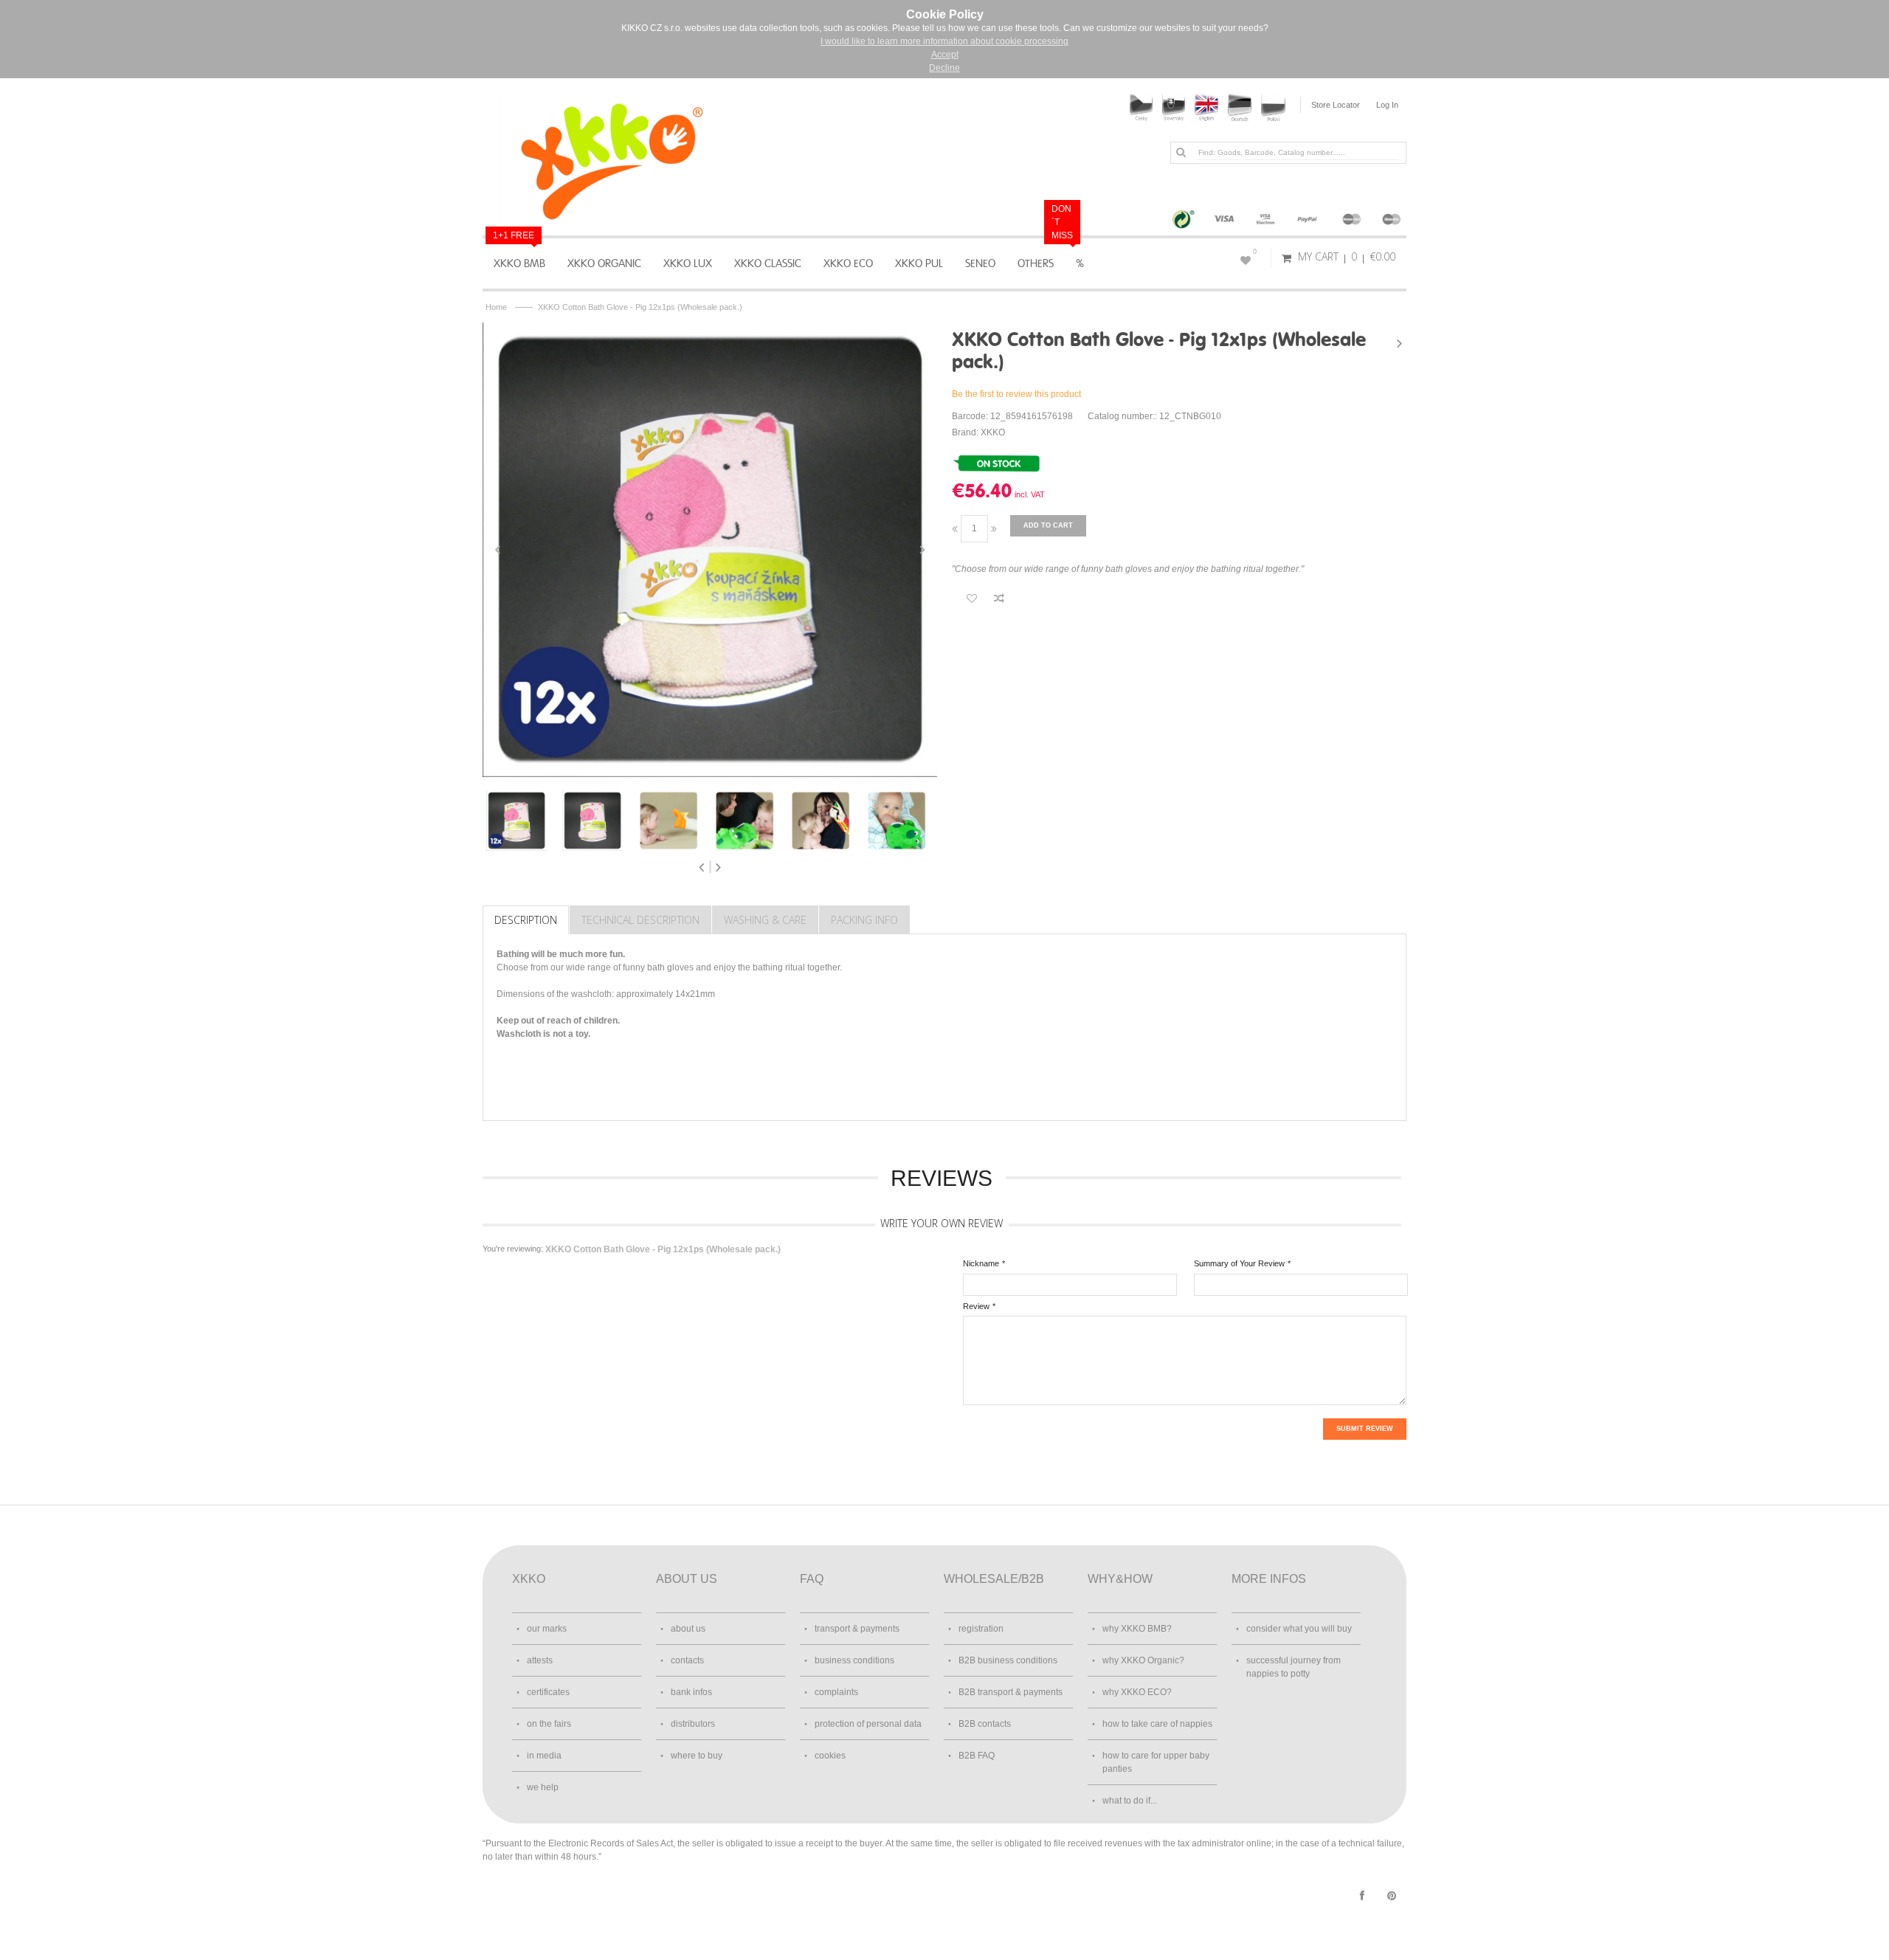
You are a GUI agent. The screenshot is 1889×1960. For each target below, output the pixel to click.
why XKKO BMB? (1137, 1629)
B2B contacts (985, 1724)
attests (540, 1660)
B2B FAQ (977, 1756)
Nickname (981, 1263)
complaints (836, 1692)
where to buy (697, 1756)
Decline (944, 68)
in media (544, 1756)
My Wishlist (1255, 252)
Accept (945, 55)
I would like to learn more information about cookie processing (944, 41)
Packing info (864, 920)
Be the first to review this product (1016, 394)
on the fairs (549, 1724)
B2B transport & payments (1011, 1692)
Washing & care (765, 920)
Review (976, 1306)
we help (543, 1787)
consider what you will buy (1299, 1629)
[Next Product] (1399, 343)
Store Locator (1336, 105)
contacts (687, 1660)
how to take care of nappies (1157, 1724)
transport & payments (857, 1629)
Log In (1387, 105)
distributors (693, 1724)
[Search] (1181, 152)
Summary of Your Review (1239, 1263)
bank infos (691, 1692)
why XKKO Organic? (1143, 1660)
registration (981, 1629)
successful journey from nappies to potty (1294, 1667)
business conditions (854, 1660)
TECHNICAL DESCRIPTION (640, 920)
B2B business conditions (1008, 1660)
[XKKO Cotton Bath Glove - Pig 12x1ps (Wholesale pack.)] (710, 550)
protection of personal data (868, 1724)
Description (526, 920)
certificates (548, 1692)
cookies (830, 1756)
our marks (547, 1629)
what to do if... (1130, 1801)
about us (688, 1629)
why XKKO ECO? (1137, 1692)
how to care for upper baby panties (1156, 1762)
